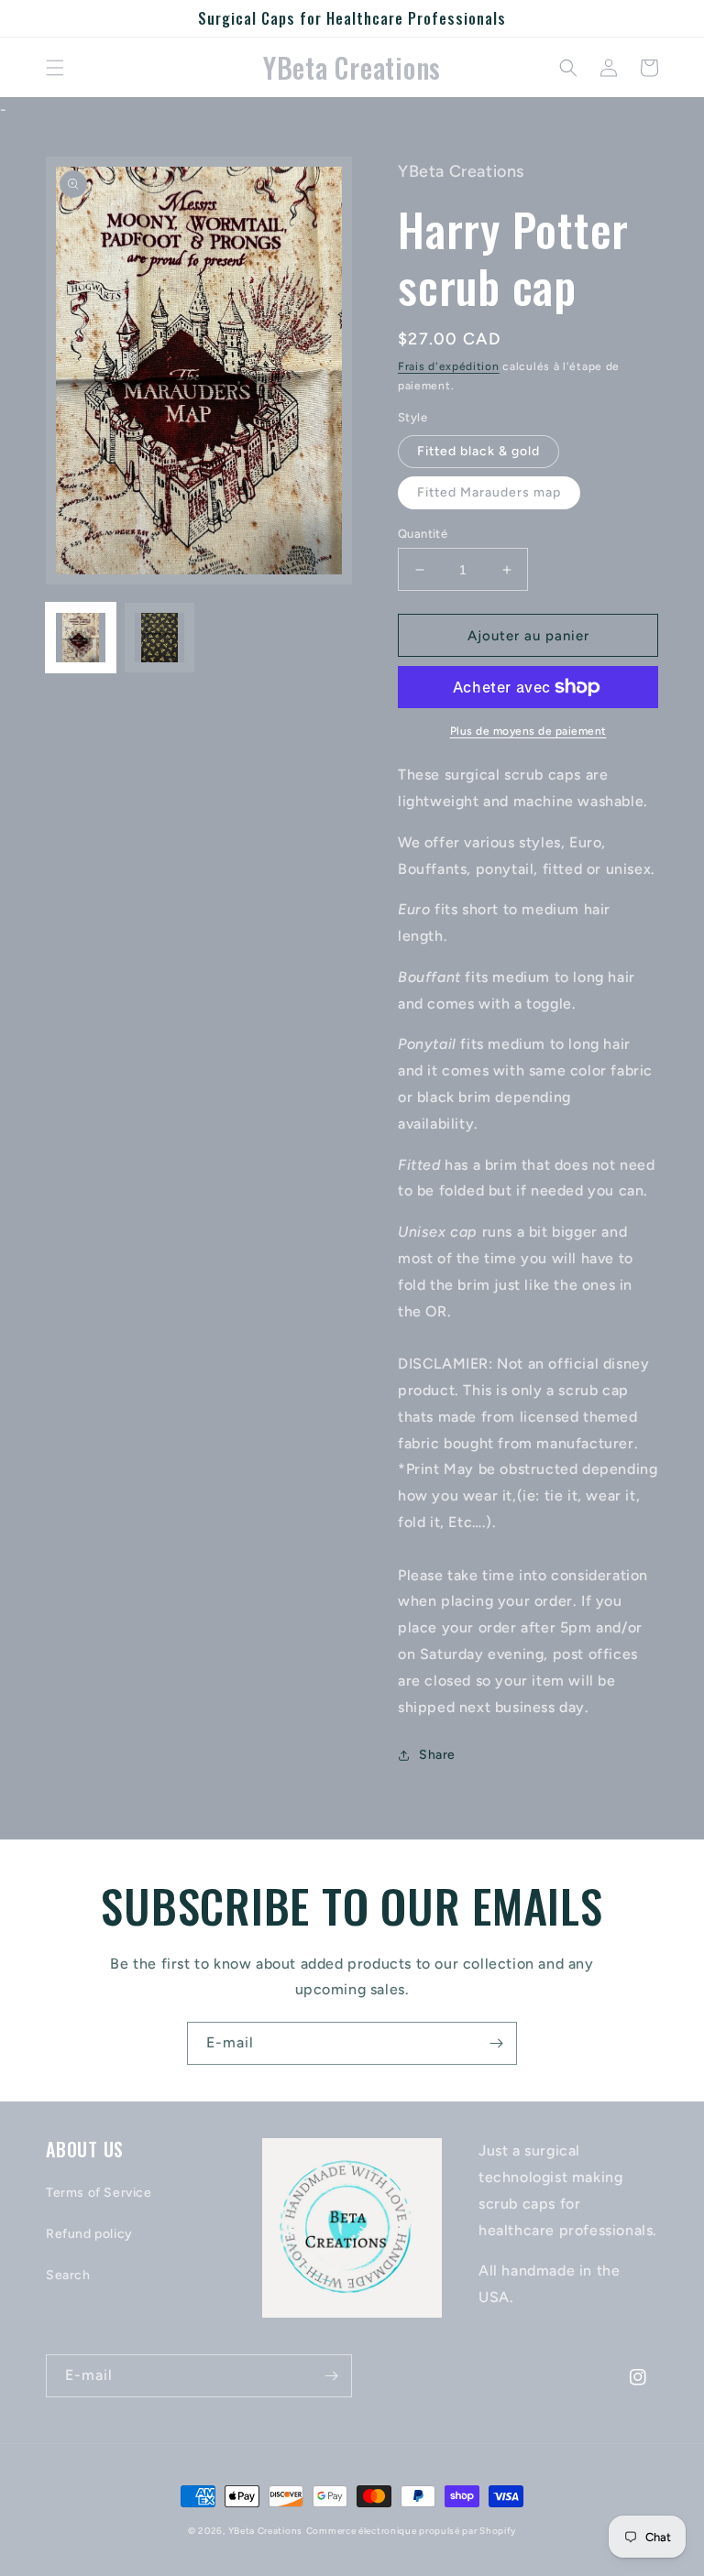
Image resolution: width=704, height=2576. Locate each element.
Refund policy (89, 2234)
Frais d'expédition (449, 366)
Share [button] (437, 1755)
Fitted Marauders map (489, 492)
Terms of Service (99, 2193)
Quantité (423, 534)
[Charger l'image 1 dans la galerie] (81, 638)
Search (68, 2275)
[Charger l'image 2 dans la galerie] (159, 638)
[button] (55, 68)
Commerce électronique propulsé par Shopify (411, 2531)
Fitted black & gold (478, 451)
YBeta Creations (266, 2531)
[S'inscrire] (496, 2043)
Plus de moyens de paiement (528, 731)
